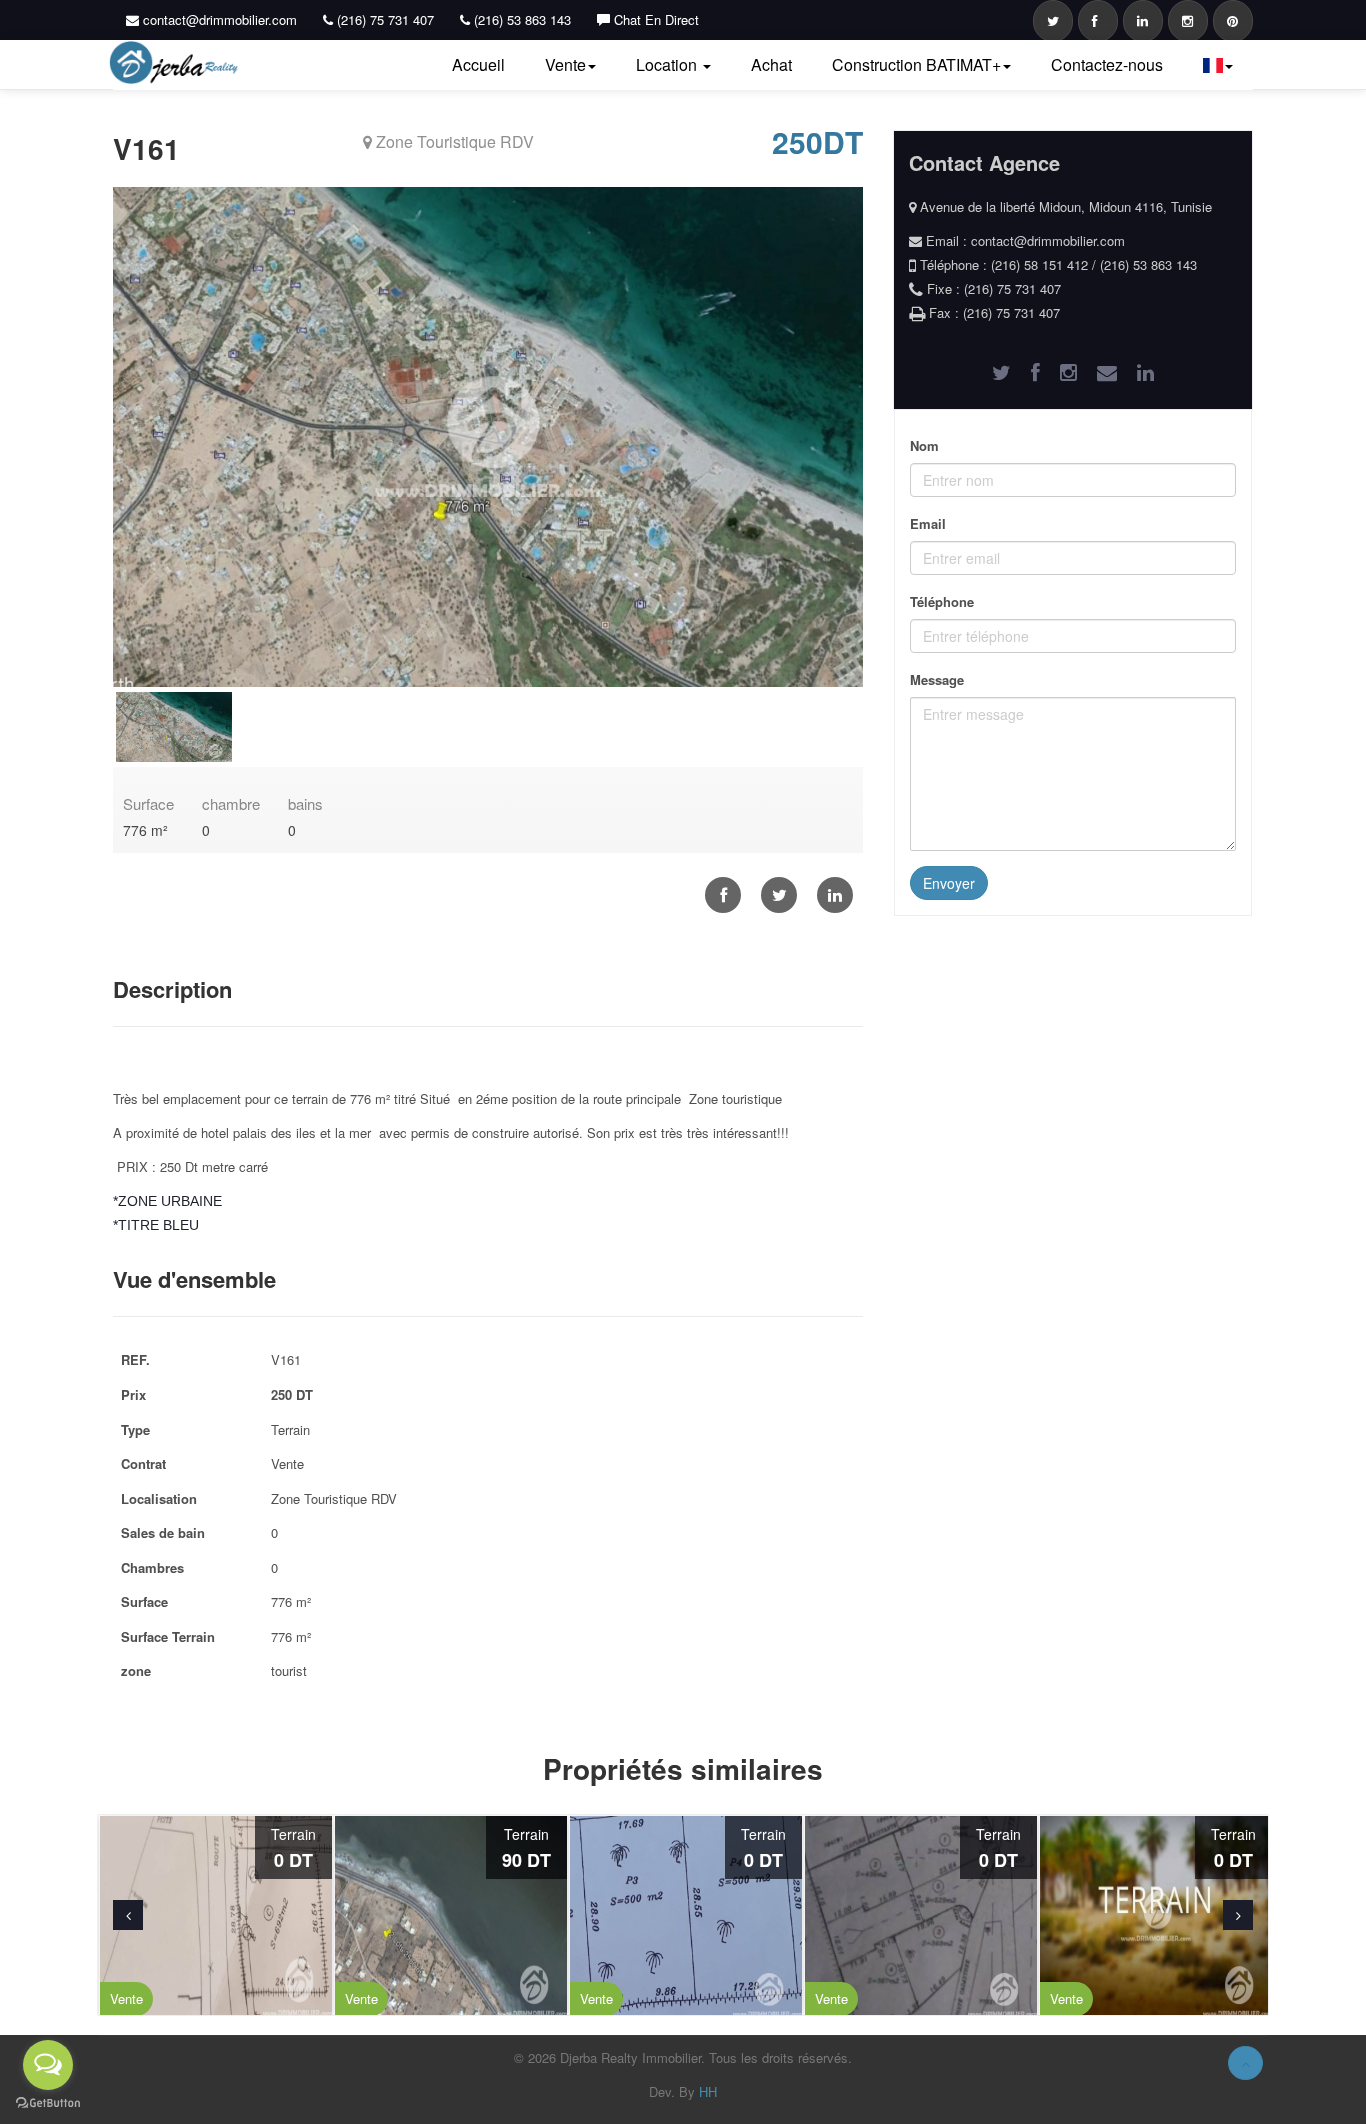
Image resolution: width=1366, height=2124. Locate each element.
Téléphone (942, 601)
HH (708, 2091)
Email (928, 523)
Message (937, 679)
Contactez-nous (1107, 64)
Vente (565, 64)
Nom (924, 445)
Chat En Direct (654, 19)
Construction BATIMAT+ (916, 64)
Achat (771, 64)
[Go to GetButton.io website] (48, 2103)
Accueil (478, 64)
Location (668, 64)
